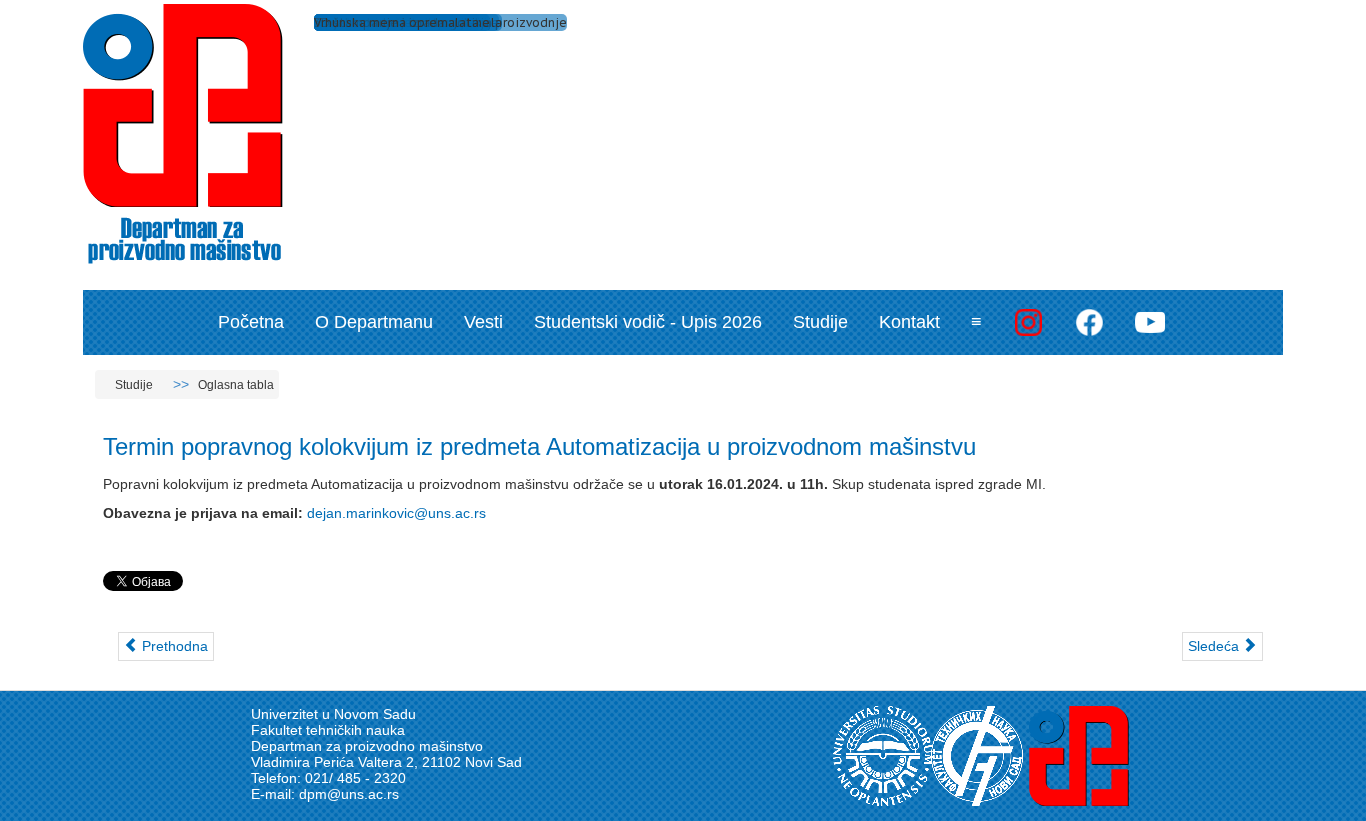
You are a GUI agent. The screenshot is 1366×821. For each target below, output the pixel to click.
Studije (820, 322)
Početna (251, 322)
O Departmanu (374, 322)
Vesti (483, 322)
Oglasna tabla (236, 385)
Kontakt (909, 322)
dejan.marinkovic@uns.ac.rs (396, 513)
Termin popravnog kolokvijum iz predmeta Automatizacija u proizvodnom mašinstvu (539, 446)
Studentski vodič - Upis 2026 (648, 322)
